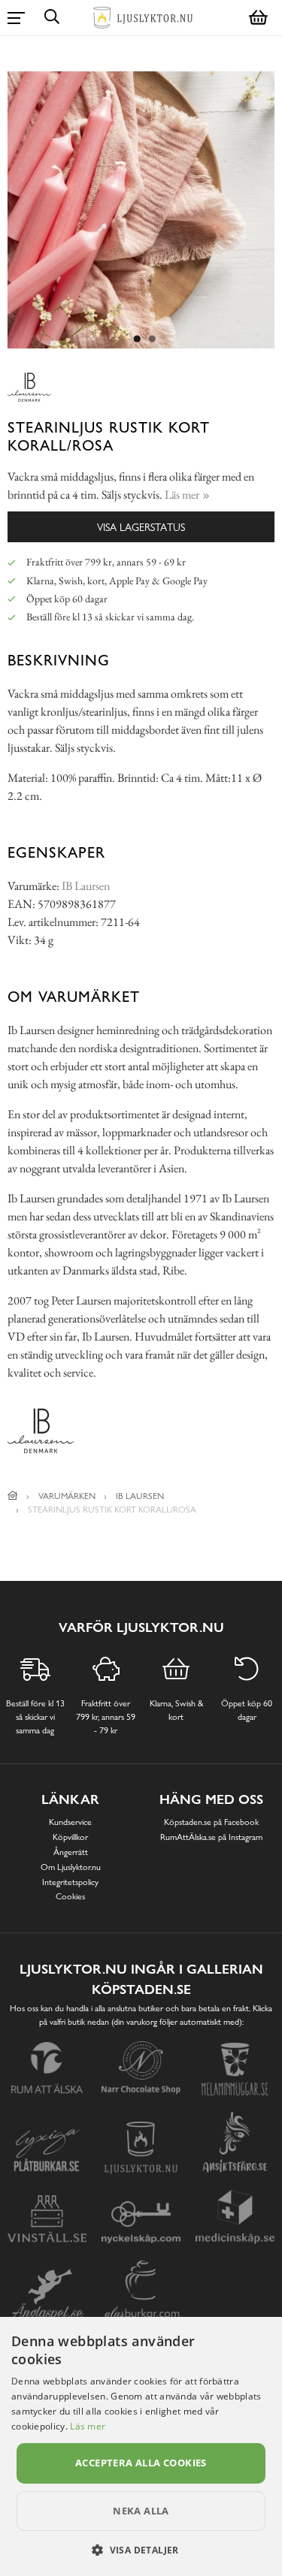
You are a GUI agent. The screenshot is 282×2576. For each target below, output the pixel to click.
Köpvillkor (70, 1837)
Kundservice (70, 1822)
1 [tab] (138, 339)
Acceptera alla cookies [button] (141, 2463)
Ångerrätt (71, 1852)
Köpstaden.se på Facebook (211, 1822)
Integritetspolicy (70, 1882)
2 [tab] (153, 339)
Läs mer (88, 2426)
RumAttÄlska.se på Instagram (211, 1837)
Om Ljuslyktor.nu (71, 1867)
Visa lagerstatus (141, 527)
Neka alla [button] (141, 2511)
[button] (141, 2550)
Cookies (70, 1896)
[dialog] (141, 2446)
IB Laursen (86, 886)
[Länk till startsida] (13, 1496)
